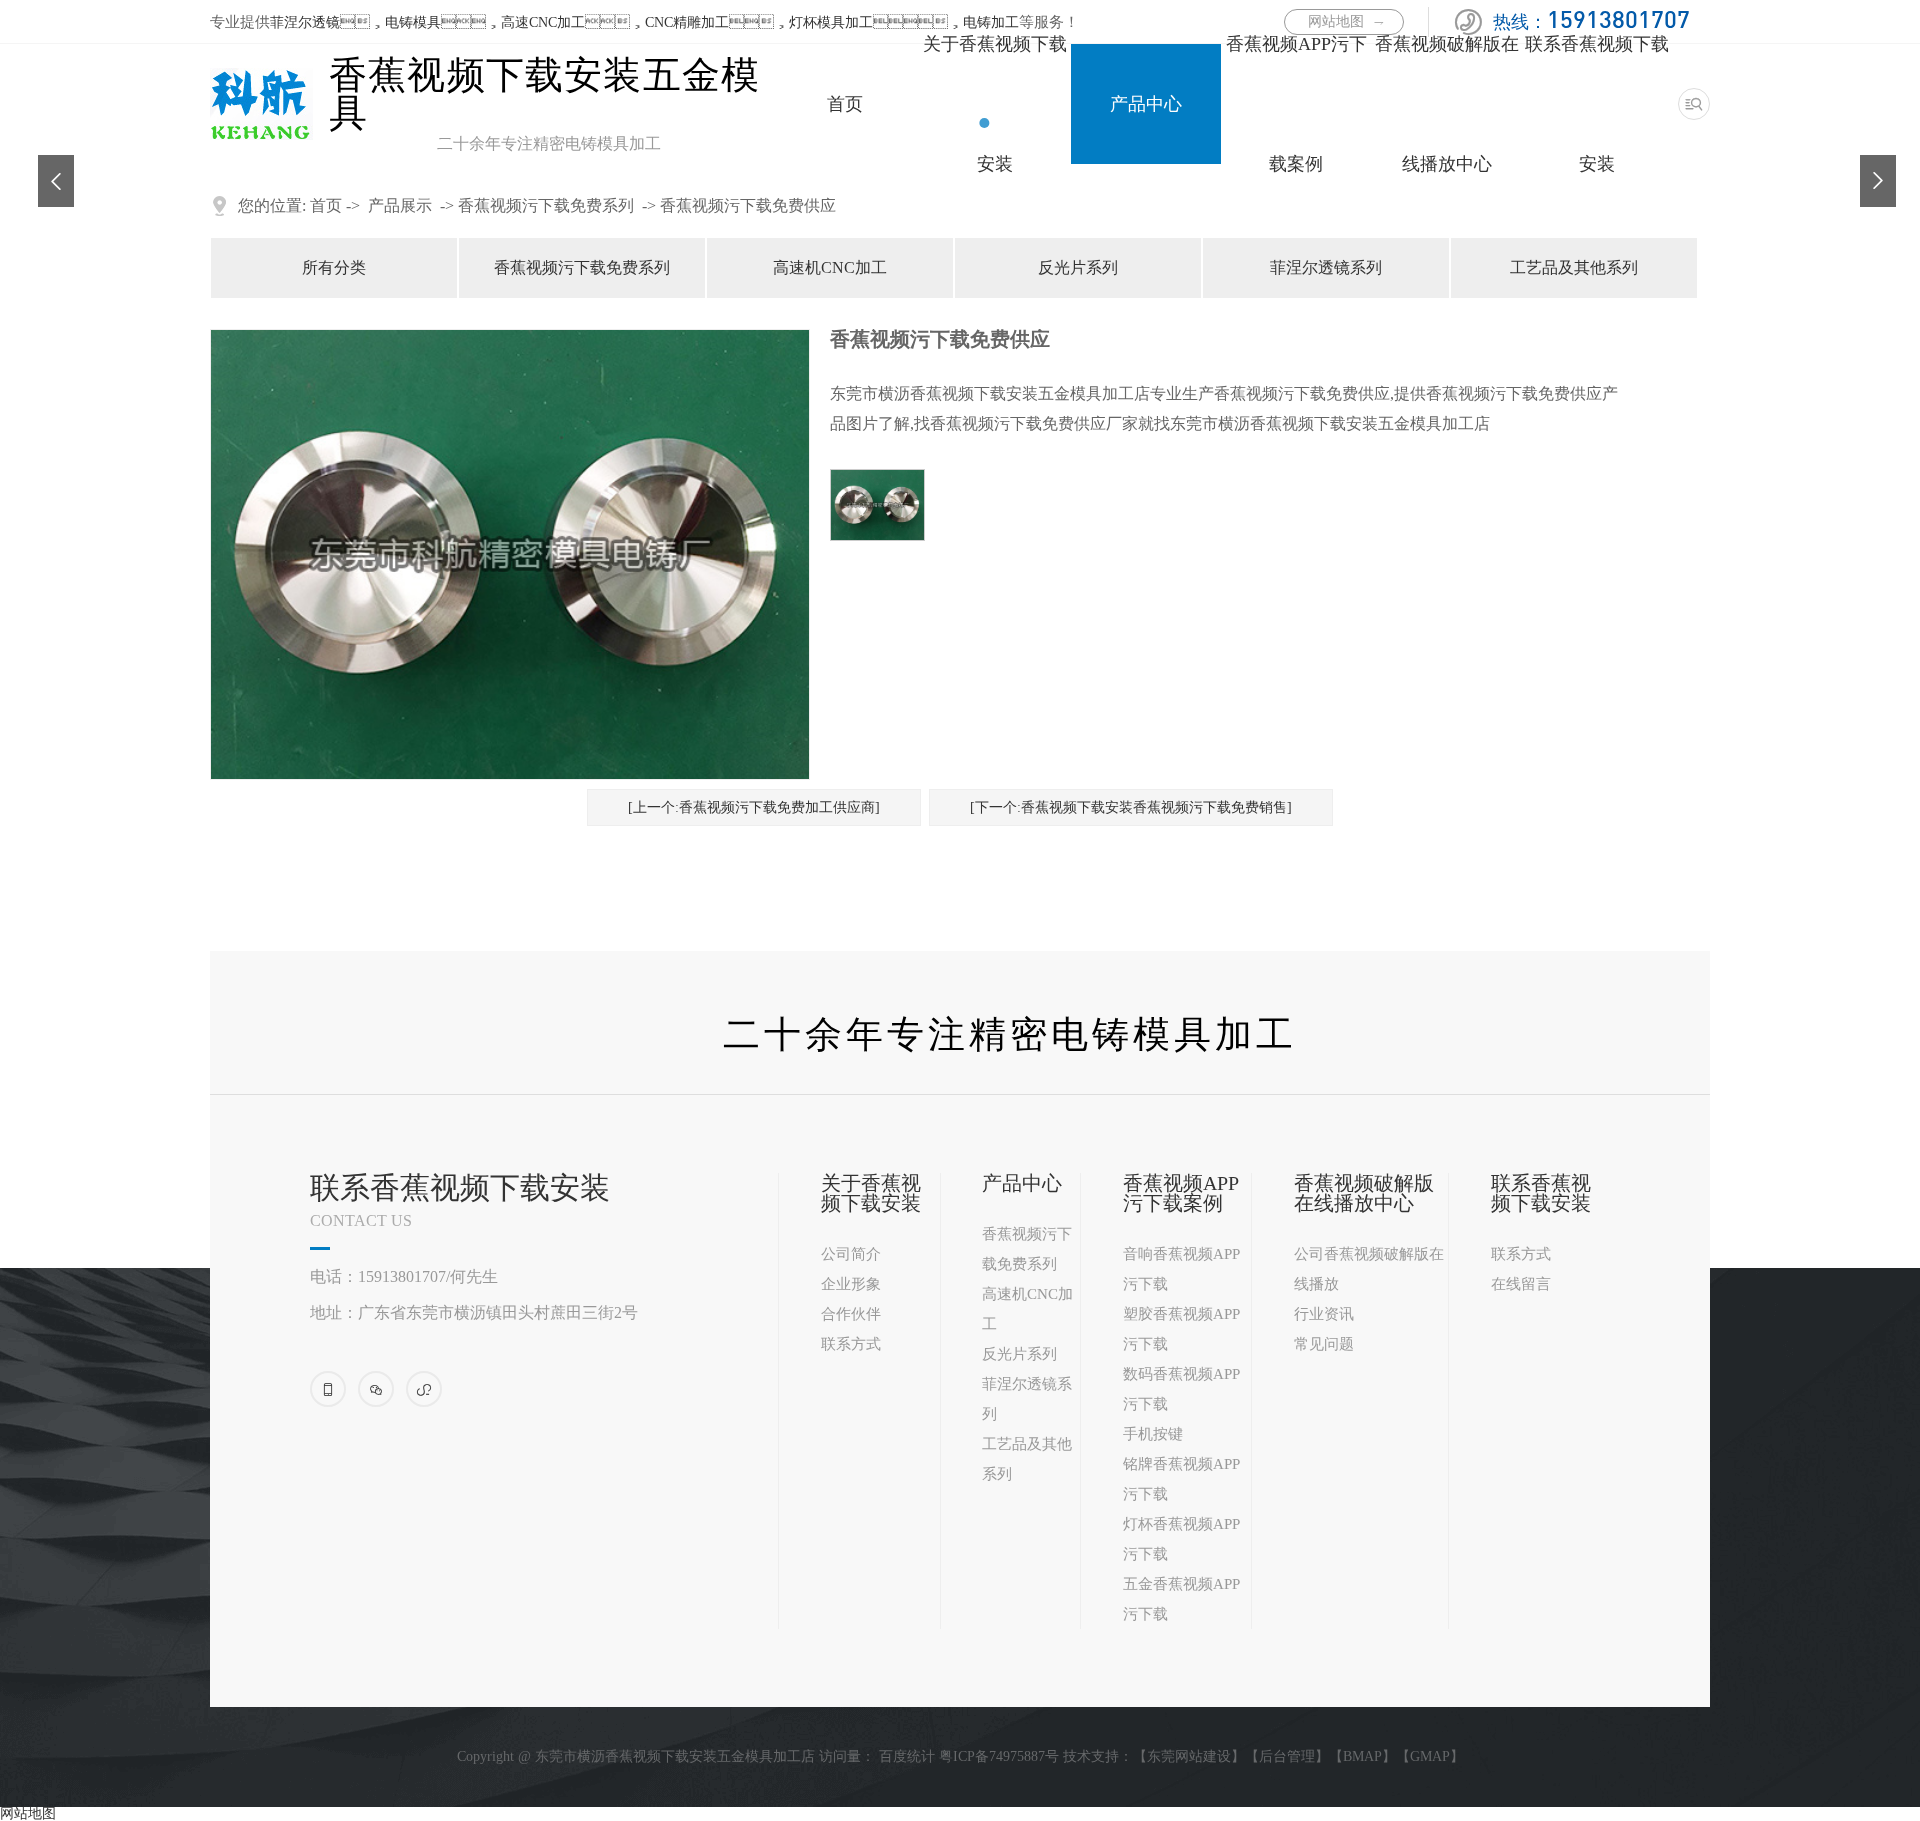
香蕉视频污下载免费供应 (748, 205)
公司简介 (851, 1254)
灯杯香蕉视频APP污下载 (1181, 1539)
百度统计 (907, 1756)
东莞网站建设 (1189, 1756)
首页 (845, 104)
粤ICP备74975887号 (999, 1756)
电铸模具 (413, 22)
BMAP (1362, 1756)
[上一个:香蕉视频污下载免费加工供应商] (754, 807)
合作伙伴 (851, 1314)
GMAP (1430, 1756)
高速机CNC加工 (830, 267)
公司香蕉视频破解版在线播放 (1369, 1269)
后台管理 (1287, 1756)
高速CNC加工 (543, 22)
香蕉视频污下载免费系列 (546, 205)
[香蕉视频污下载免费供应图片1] (877, 505)
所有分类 (334, 267)
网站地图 (28, 1813)
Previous (48, 165)
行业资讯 (1324, 1314)
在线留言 (1521, 1284)
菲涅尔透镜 (305, 22)
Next (1870, 165)
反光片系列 (1078, 267)
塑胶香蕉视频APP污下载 (1181, 1329)
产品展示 (400, 205)
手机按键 (1153, 1434)
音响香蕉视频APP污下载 (1181, 1269)
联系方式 (851, 1344)
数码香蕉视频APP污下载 (1181, 1389)
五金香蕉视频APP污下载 (1181, 1599)
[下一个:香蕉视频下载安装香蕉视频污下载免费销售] (1131, 807)
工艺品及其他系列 (1574, 267)
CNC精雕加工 (687, 22)
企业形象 (851, 1284)
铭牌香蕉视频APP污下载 (1181, 1479)
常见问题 (1324, 1344)
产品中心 (1146, 104)
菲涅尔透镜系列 (1326, 267)
